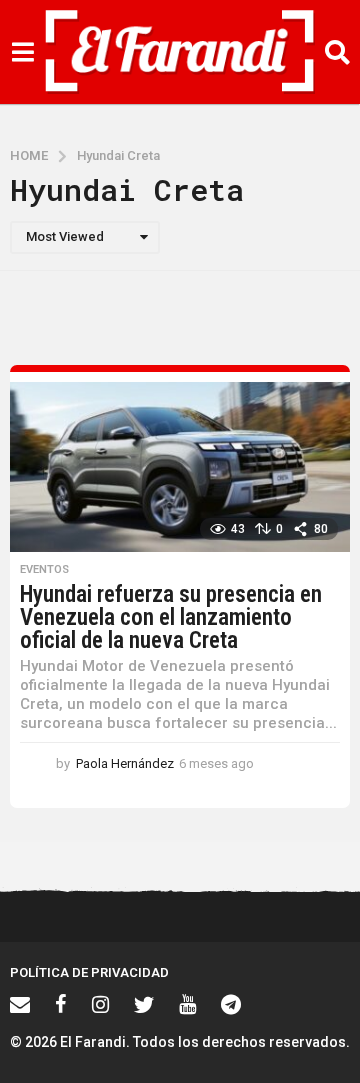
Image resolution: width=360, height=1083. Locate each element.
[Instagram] (100, 1004)
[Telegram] (231, 1004)
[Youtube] (187, 1004)
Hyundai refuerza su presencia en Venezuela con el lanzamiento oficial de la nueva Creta (171, 617)
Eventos (44, 570)
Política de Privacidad (89, 972)
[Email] (20, 1004)
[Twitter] (144, 1004)
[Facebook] (61, 1004)
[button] (22, 52)
